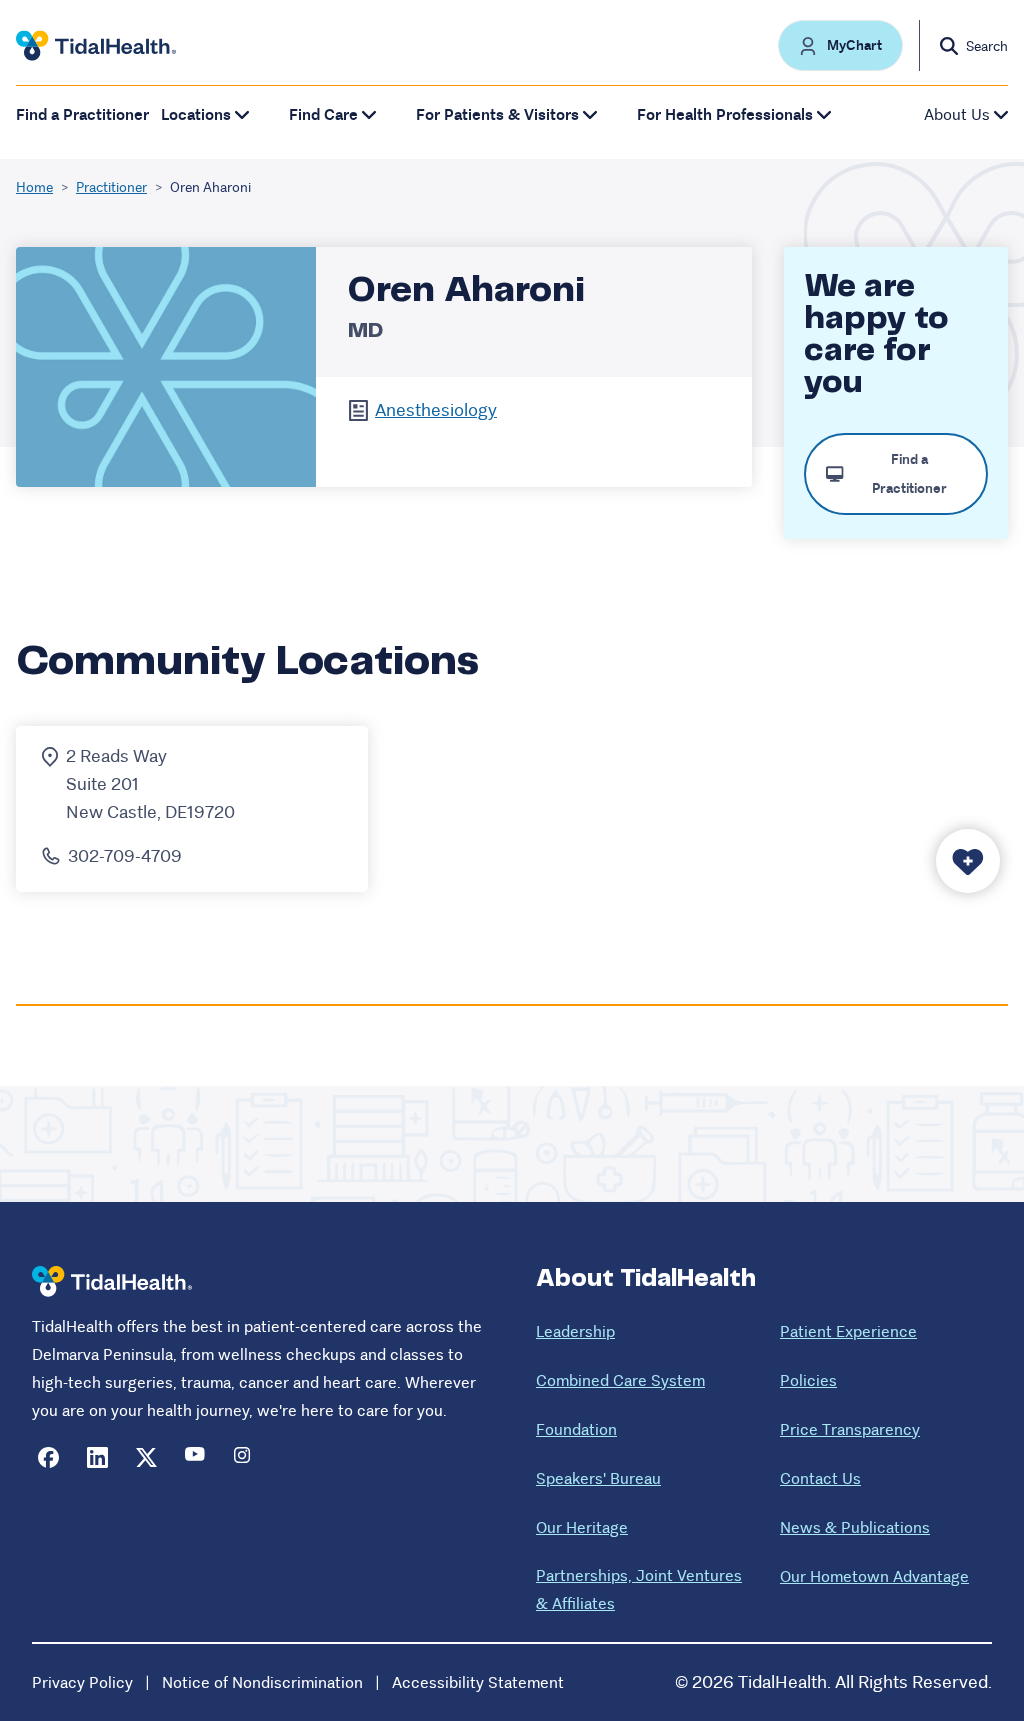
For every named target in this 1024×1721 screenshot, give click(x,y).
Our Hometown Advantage (874, 1576)
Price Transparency (850, 1429)
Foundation (576, 1429)
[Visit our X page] (146, 1457)
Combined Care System (620, 1380)
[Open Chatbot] (968, 861)
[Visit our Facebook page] (48, 1457)
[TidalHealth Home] (96, 46)
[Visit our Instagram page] (244, 1457)
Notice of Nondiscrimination (262, 1682)
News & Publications (855, 1527)
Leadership (575, 1331)
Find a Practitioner (82, 114)
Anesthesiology (436, 410)
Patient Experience (848, 1331)
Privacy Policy (82, 1682)
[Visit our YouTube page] (195, 1457)
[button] (840, 45)
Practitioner (111, 187)
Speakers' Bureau (598, 1478)
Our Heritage (582, 1527)
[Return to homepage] (112, 1281)
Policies (808, 1380)
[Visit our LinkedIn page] (97, 1457)
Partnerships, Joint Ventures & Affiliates (639, 1589)
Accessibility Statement (478, 1682)
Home (34, 187)
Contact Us (820, 1478)
